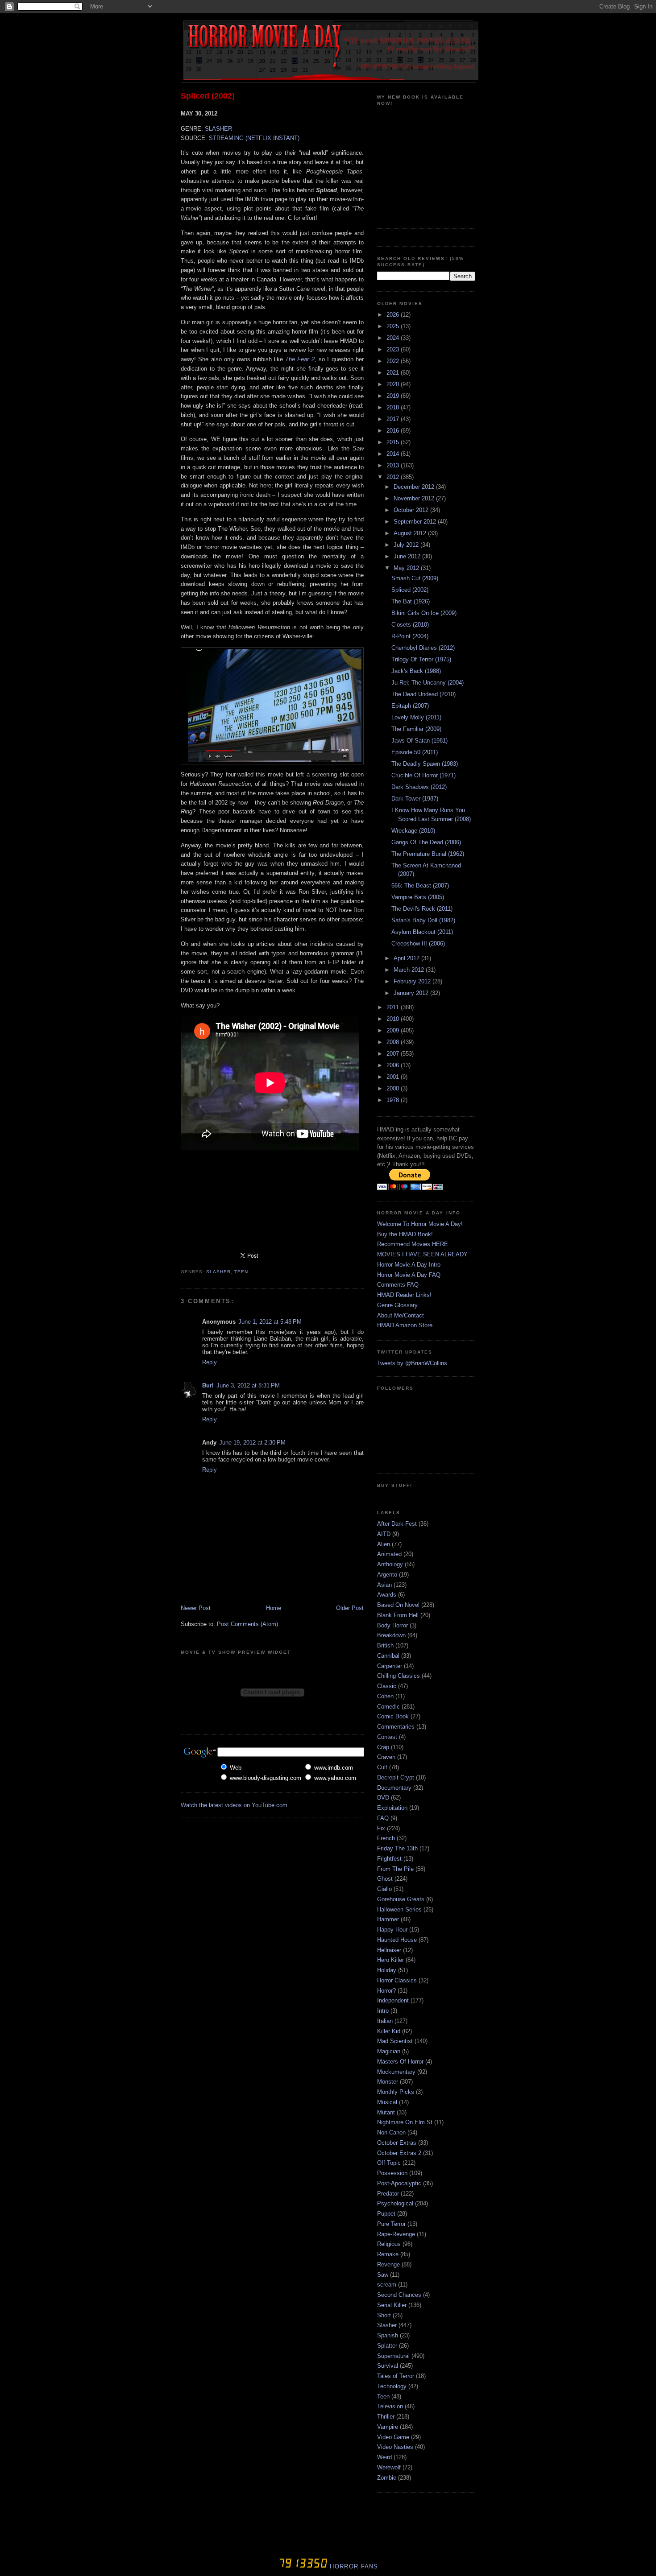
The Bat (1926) (411, 601)
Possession (392, 2173)
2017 (394, 419)
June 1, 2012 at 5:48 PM (270, 1322)
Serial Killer (392, 2305)
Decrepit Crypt (396, 1777)
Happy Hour (392, 1930)
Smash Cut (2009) (415, 578)
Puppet (386, 2214)
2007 (394, 1054)
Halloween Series (399, 1909)
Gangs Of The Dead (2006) (426, 842)
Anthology (390, 1564)
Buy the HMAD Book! (405, 1234)
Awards (387, 1595)
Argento (387, 1575)
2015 (394, 442)
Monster (388, 2082)
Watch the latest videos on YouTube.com (234, 1805)
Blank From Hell (398, 1615)
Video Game (393, 2437)
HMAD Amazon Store (405, 1325)
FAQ (383, 1818)
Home (274, 1608)
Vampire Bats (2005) (418, 897)
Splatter (387, 2346)
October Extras (397, 2143)
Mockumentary (396, 2072)
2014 (394, 454)
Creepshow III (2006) (418, 943)
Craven (386, 1757)
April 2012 (407, 958)
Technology (392, 2386)
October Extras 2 (399, 2153)
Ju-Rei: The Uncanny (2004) (428, 683)
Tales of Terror (396, 2376)
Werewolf (389, 2467)
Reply (210, 1362)
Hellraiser (389, 1950)
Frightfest (389, 1859)
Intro (383, 2011)
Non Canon (391, 2132)
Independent (393, 2000)
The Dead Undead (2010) (423, 694)
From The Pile (395, 1869)
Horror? (386, 1991)
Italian (385, 2021)
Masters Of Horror (400, 2062)
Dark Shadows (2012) (419, 787)
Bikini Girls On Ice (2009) (424, 613)
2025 (394, 326)
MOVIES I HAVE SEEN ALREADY (422, 1254)
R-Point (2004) (410, 636)
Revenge (388, 2264)
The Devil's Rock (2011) (422, 909)
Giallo (384, 1889)
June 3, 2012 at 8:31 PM (248, 1385)
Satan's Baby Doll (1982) (423, 920)
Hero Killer (390, 1960)
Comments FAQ (398, 1285)
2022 (394, 361)
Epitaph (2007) (410, 706)
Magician (389, 2051)
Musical (387, 2102)
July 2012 (407, 545)
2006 (394, 1065)
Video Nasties (395, 2447)
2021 (394, 373)
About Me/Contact (401, 1315)
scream (387, 2285)
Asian (384, 1585)
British (385, 1645)
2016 (394, 431)
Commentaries (396, 1727)
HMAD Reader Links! (404, 1295)
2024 (394, 338)
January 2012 (412, 993)
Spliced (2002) (208, 96)
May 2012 (407, 568)
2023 (394, 349)
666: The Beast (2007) (420, 885)
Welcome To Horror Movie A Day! (420, 1224)
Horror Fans (353, 2566)
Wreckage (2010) (413, 831)
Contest (387, 1737)
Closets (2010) (410, 625)
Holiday (387, 1970)
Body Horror (392, 1625)
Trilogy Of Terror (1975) (421, 659)
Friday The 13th (397, 1848)
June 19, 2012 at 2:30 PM (252, 1443)
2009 (394, 1030)
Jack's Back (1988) (416, 671)
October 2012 (412, 510)
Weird (384, 2457)
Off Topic (389, 2163)
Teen (241, 1272)
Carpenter (390, 1666)
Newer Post (196, 1608)
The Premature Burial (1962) (428, 854)
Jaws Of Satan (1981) (419, 741)
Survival (388, 2366)
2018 (394, 407)
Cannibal (388, 1656)
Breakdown (391, 1635)
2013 (394, 465)
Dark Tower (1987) (415, 799)
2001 (394, 1077)
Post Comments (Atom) (247, 1624)
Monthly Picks (396, 2092)
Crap (383, 1747)
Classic (387, 1686)
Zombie (387, 2478)
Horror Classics (397, 1980)
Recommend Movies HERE (413, 1244)
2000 (394, 1088)
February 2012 (413, 981)
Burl (208, 1385)
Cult (382, 1767)
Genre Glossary (397, 1305)
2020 (394, 384)
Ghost (385, 1879)
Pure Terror (391, 2224)
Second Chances (399, 2295)
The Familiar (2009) (416, 729)
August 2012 (411, 533)
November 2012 (415, 498)
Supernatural (393, 2356)
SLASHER (218, 129)
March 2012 (410, 970)
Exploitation (392, 1808)
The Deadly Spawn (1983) (425, 764)
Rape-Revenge (396, 2234)
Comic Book (393, 1716)
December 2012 (415, 487)
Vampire (388, 2427)
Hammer (388, 1919)
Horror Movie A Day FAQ (409, 1275)
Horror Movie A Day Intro (409, 1265)
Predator (388, 2194)
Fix (381, 1828)
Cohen (385, 1696)
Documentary (394, 1788)
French (386, 1838)
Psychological (395, 2203)
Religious (389, 2244)
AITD (384, 1534)
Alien (384, 1544)
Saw (383, 2275)
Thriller (386, 2417)
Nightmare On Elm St (405, 2122)
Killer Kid (389, 2031)
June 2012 (408, 556)
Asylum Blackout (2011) (422, 932)
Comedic (388, 1707)
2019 (394, 396)
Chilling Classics (399, 1676)
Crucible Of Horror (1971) (423, 775)
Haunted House (397, 1940)
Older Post (350, 1608)
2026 (394, 315)
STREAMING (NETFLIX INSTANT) (254, 138)
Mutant (386, 2112)
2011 (394, 1007)
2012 (394, 477)
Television (390, 2406)
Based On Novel (398, 1605)
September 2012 (416, 522)
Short (384, 2315)
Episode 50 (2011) (415, 752)
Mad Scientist (395, 2041)
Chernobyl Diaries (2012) (423, 648)
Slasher (218, 1272)
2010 (394, 1019)
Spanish (388, 2335)
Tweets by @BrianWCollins (412, 1363)
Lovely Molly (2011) (416, 717)
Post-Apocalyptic (399, 2183)
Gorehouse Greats (401, 1899)
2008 (394, 1042)
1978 (394, 1100)
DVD (383, 1798)
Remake (388, 2254)
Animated (389, 1554)
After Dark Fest (397, 1524)
